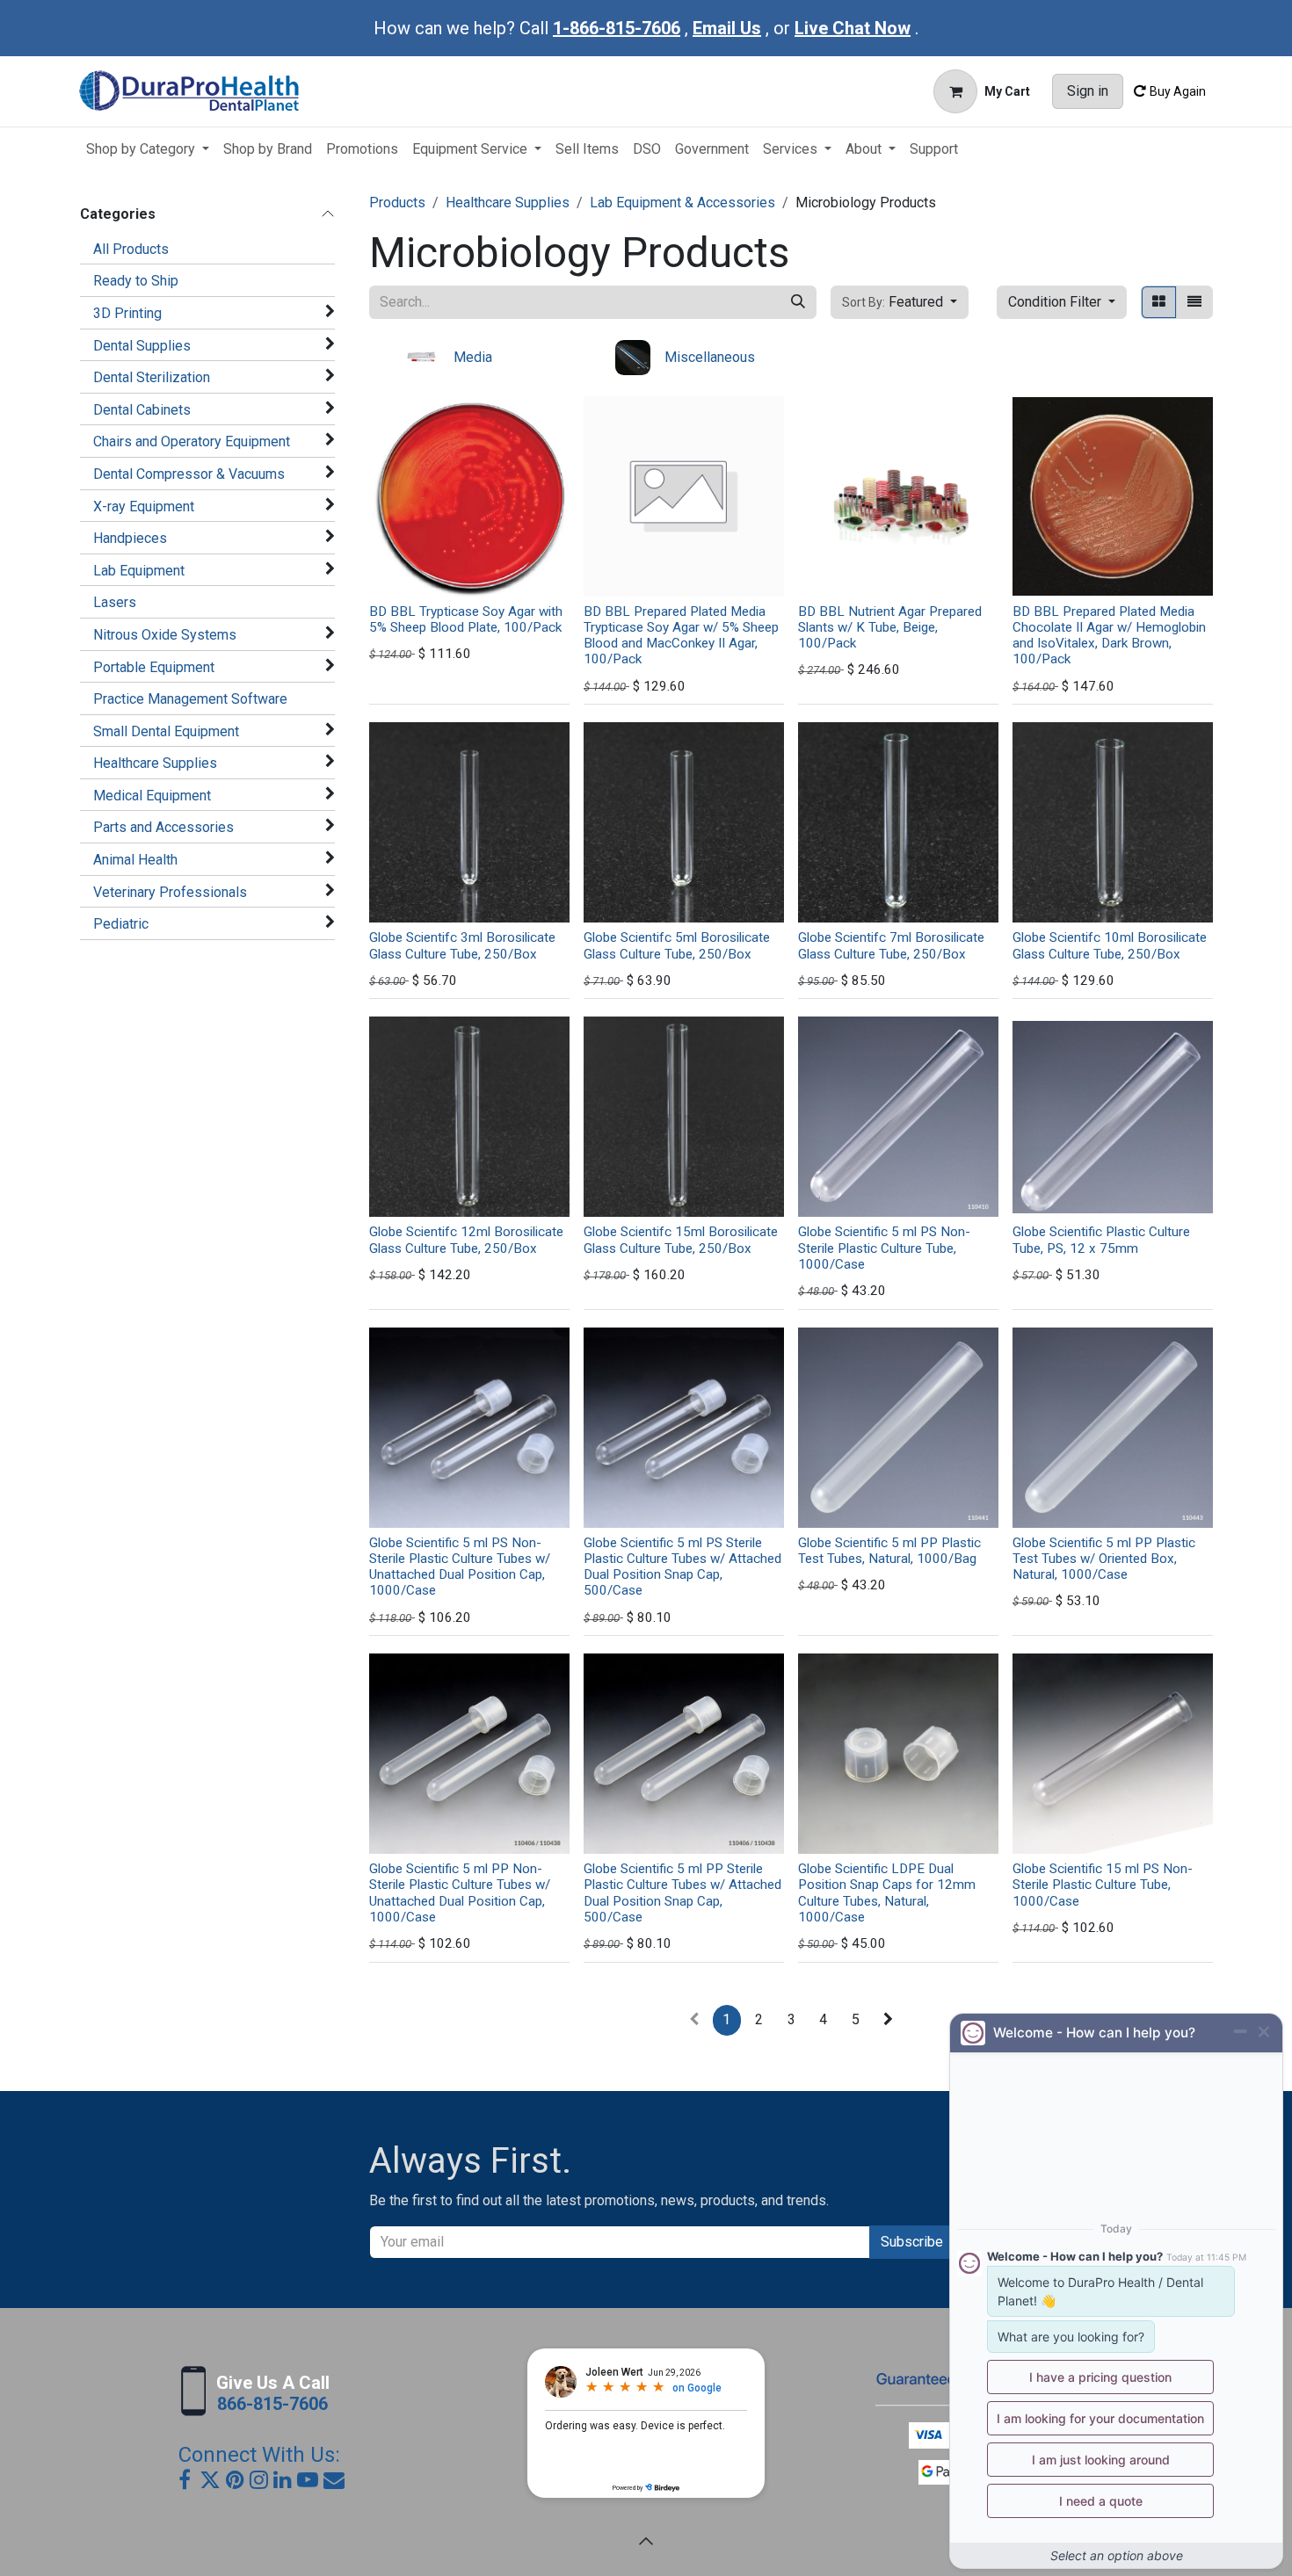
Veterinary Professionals (170, 892)
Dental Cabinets (142, 410)
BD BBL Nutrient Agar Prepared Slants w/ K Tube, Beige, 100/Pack (890, 627)
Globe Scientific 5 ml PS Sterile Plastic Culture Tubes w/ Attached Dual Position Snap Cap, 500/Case (682, 1567)
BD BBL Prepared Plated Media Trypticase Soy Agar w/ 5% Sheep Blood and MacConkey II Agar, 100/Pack (681, 636)
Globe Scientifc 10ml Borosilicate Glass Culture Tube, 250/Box (1110, 945)
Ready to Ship (136, 281)
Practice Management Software (190, 699)
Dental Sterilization (152, 377)
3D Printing (127, 313)
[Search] (798, 302)
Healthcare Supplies (155, 763)
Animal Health (135, 860)
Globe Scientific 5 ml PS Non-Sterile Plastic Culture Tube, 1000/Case (884, 1248)
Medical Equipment (152, 796)
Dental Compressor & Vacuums (189, 474)
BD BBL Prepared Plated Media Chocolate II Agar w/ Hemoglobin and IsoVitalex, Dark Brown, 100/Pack (1109, 636)
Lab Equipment (139, 571)
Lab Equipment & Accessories (682, 203)
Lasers (115, 602)
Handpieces (130, 538)
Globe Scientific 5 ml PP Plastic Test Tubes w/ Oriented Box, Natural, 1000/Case (1104, 1559)
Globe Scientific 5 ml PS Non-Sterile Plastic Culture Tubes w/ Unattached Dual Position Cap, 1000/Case (460, 1567)
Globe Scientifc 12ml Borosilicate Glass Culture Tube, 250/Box (466, 1240)
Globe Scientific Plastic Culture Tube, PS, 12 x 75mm (1101, 1240)
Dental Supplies (142, 346)
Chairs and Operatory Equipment (192, 441)
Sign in (1088, 91)
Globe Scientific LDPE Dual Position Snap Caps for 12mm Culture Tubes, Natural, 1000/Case (887, 1893)
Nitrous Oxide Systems (165, 635)
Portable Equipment (154, 667)
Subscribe (912, 2242)
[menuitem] (148, 149)
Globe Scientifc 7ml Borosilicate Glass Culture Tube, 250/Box (891, 945)
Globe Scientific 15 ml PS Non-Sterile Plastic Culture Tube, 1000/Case (1103, 1885)
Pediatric (121, 924)
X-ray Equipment (144, 507)
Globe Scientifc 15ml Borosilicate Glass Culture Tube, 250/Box (681, 1240)
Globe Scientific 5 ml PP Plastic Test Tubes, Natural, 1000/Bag (889, 1551)
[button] (900, 302)
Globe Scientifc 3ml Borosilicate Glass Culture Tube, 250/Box (462, 945)
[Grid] (1159, 302)
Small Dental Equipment (166, 731)
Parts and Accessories (163, 827)
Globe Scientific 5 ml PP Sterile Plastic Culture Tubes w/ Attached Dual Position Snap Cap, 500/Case (682, 1893)
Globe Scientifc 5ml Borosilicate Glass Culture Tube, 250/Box (677, 945)
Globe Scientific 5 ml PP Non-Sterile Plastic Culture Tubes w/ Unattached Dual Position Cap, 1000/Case (460, 1893)
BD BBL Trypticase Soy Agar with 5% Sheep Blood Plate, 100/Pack (466, 619)
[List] (1194, 302)
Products (397, 203)
